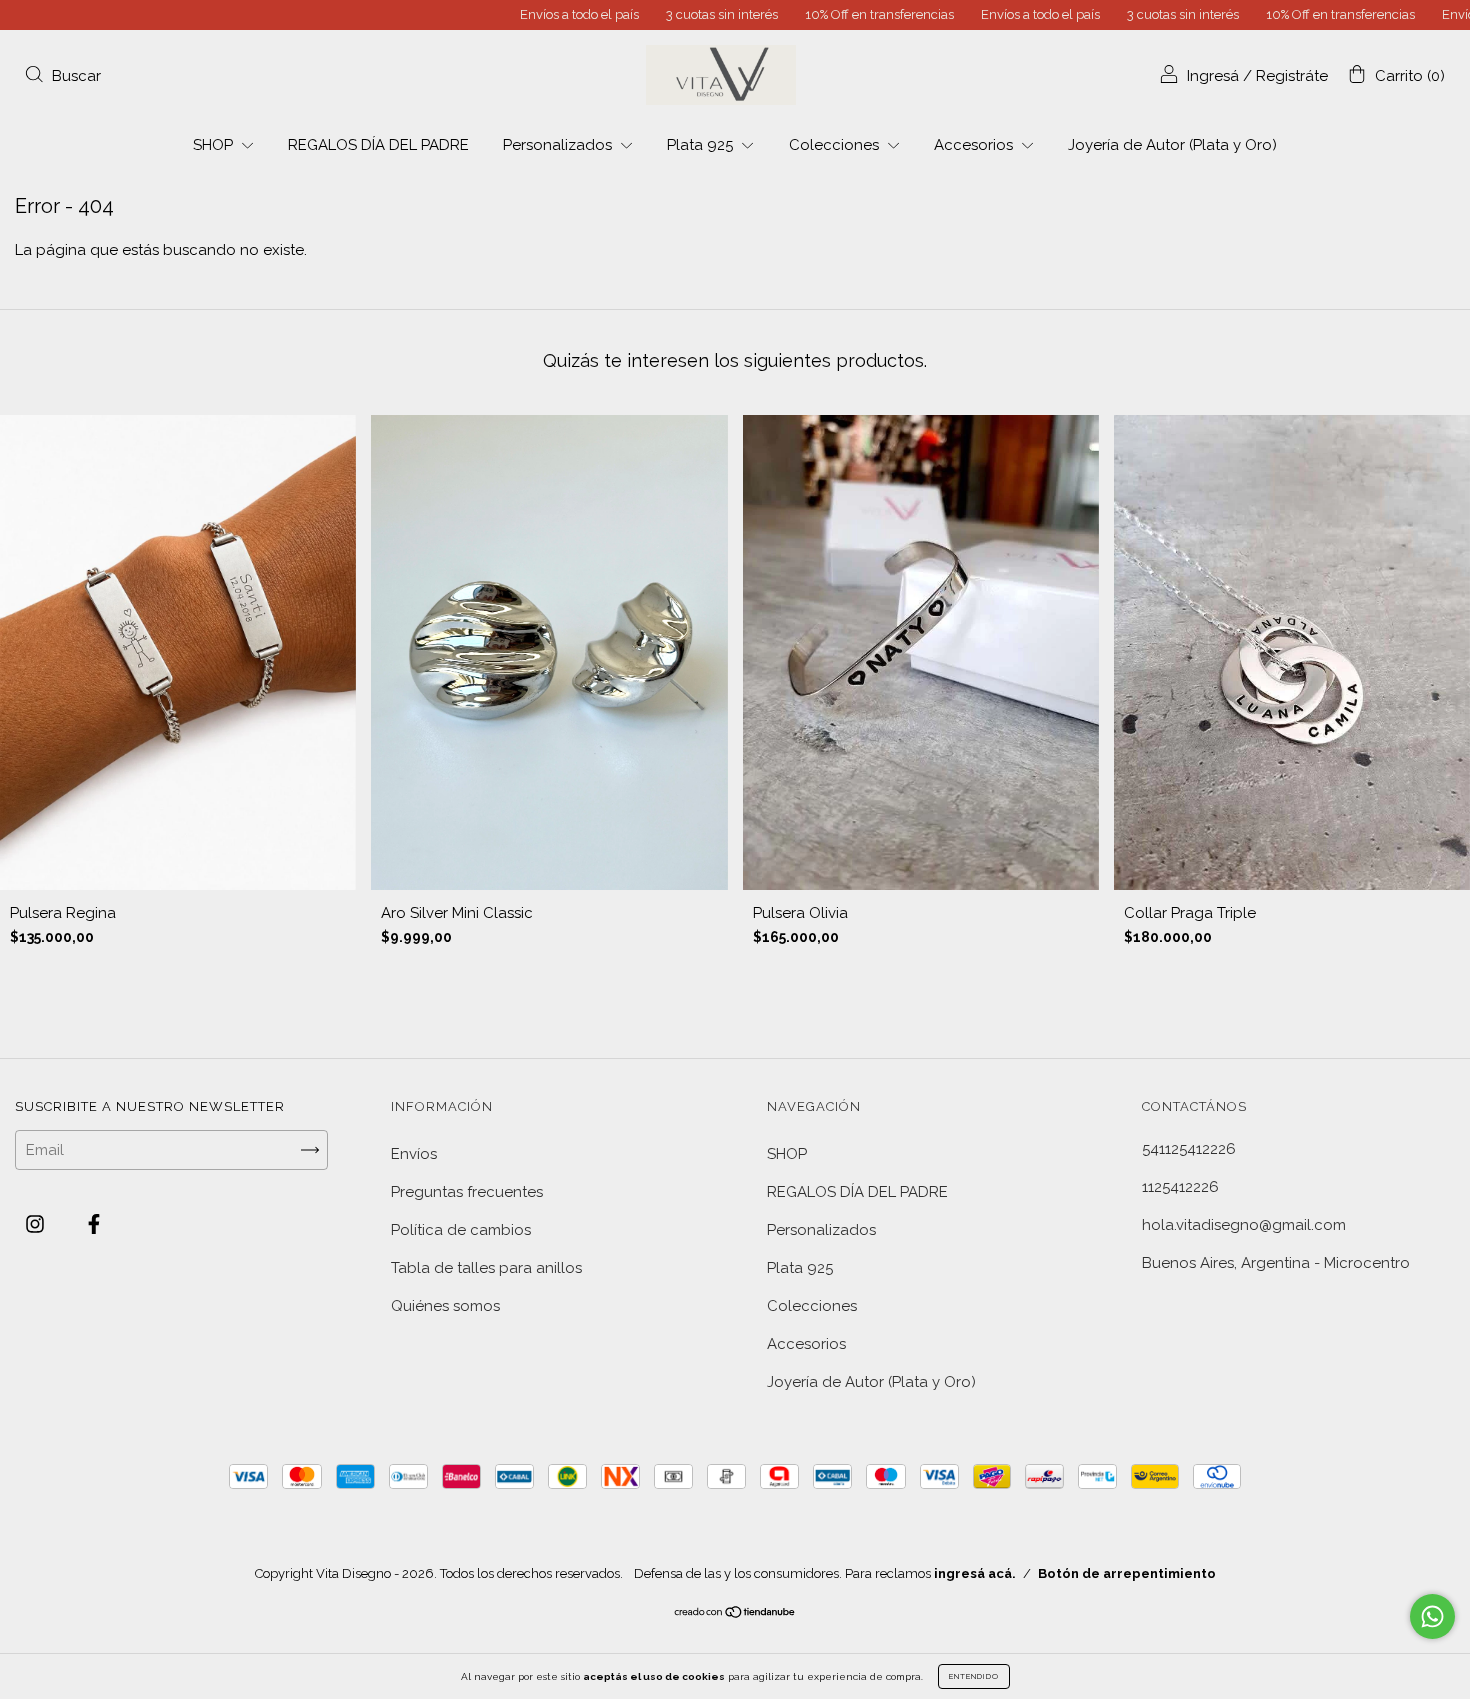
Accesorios (975, 145)
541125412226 (1189, 1149)
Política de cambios (461, 1230)
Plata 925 (702, 145)
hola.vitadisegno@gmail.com (1244, 1225)
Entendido (974, 1676)
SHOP (215, 145)
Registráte (1292, 76)
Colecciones (836, 145)
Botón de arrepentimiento (1127, 1573)
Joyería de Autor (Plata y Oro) (1172, 145)
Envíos (414, 1154)
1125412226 (1180, 1187)
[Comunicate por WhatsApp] (1432, 1616)
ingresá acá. (975, 1573)
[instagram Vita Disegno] (37, 1225)
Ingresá (1213, 76)
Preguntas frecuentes (467, 1192)
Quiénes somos (445, 1306)
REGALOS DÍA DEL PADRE (378, 145)
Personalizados (559, 145)
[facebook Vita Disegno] (94, 1225)
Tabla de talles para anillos (486, 1268)
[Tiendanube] (735, 1614)
